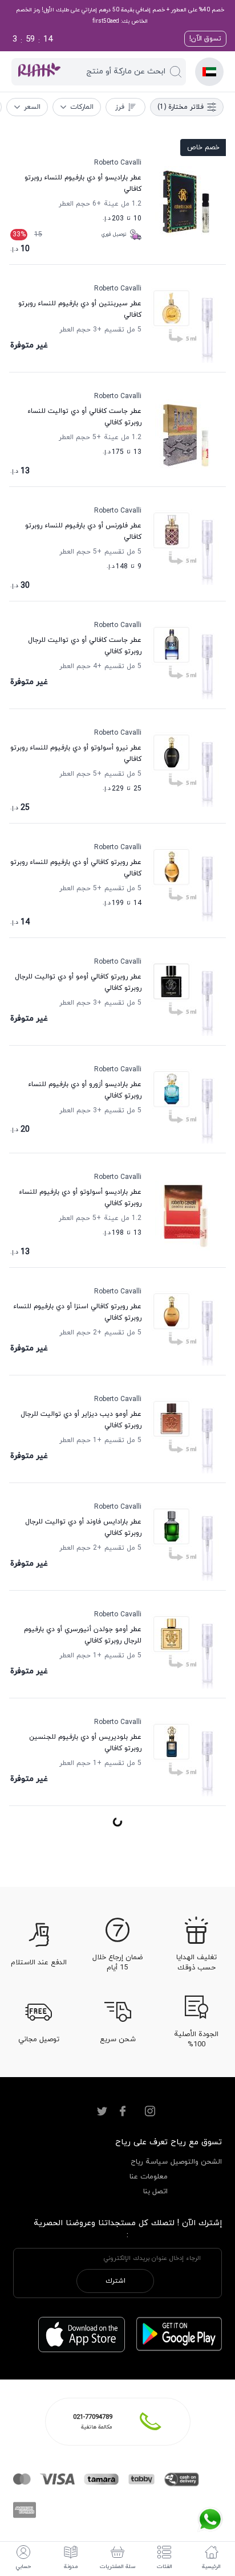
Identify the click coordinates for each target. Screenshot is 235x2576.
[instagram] (150, 2111)
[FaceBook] (123, 2111)
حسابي (23, 2567)
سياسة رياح (149, 2162)
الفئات (165, 2567)
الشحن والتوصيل (196, 2162)
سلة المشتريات (118, 2567)
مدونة (71, 2567)
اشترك (116, 2281)
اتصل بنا (155, 2192)
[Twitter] (102, 2111)
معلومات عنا (149, 2177)
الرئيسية (211, 2567)
